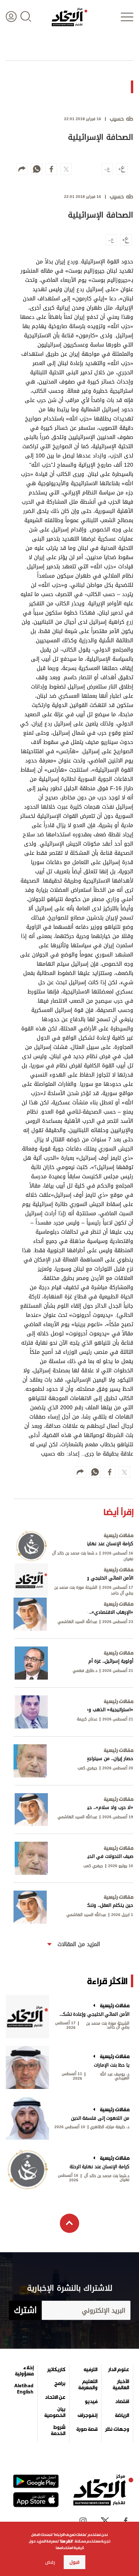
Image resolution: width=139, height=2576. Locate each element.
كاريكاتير (56, 2370)
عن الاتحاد (55, 2397)
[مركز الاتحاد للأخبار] (69, 17)
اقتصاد (122, 2402)
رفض (50, 2562)
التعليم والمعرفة (88, 2385)
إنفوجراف (87, 2415)
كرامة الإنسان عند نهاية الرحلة (99, 2167)
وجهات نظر (117, 2429)
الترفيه (91, 2370)
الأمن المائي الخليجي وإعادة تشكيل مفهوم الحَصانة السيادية (94, 2014)
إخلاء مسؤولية (24, 2371)
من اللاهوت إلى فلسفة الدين (100, 2118)
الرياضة (122, 2415)
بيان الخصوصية (55, 2412)
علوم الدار (119, 2370)
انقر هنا (66, 2541)
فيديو (91, 2402)
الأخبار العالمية (121, 2385)
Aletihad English (24, 2389)
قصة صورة (87, 2429)
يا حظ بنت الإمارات (112, 2065)
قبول (75, 2562)
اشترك (25, 2310)
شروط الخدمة (58, 2430)
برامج (60, 2383)
